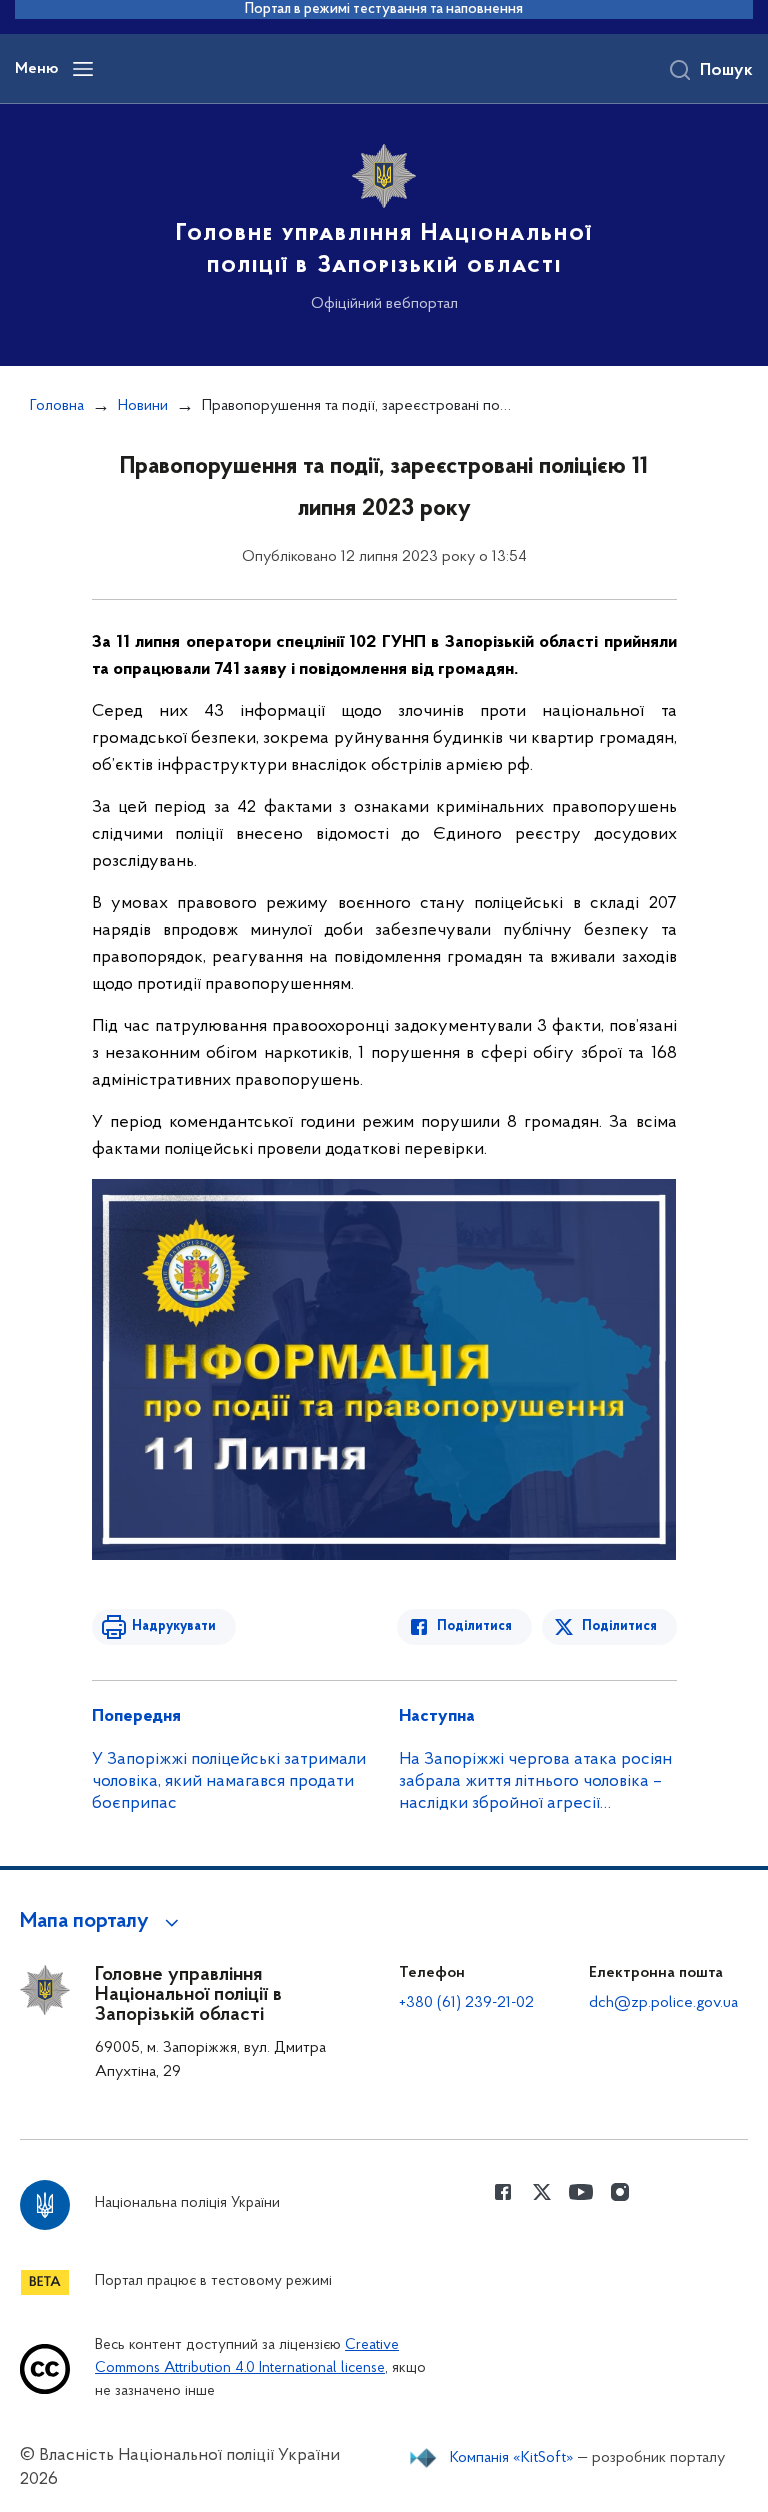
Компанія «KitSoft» (512, 2458)
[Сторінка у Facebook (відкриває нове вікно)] (503, 2192)
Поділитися (474, 1626)
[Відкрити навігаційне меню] (83, 69)
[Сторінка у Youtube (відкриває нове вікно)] (581, 2192)
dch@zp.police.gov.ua (663, 2003)
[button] (102, 1922)
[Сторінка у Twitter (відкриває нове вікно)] (542, 2192)
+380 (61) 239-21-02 (466, 2003)
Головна (57, 406)
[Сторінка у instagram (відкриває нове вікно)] (620, 2192)
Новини (143, 406)
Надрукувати (174, 1626)
